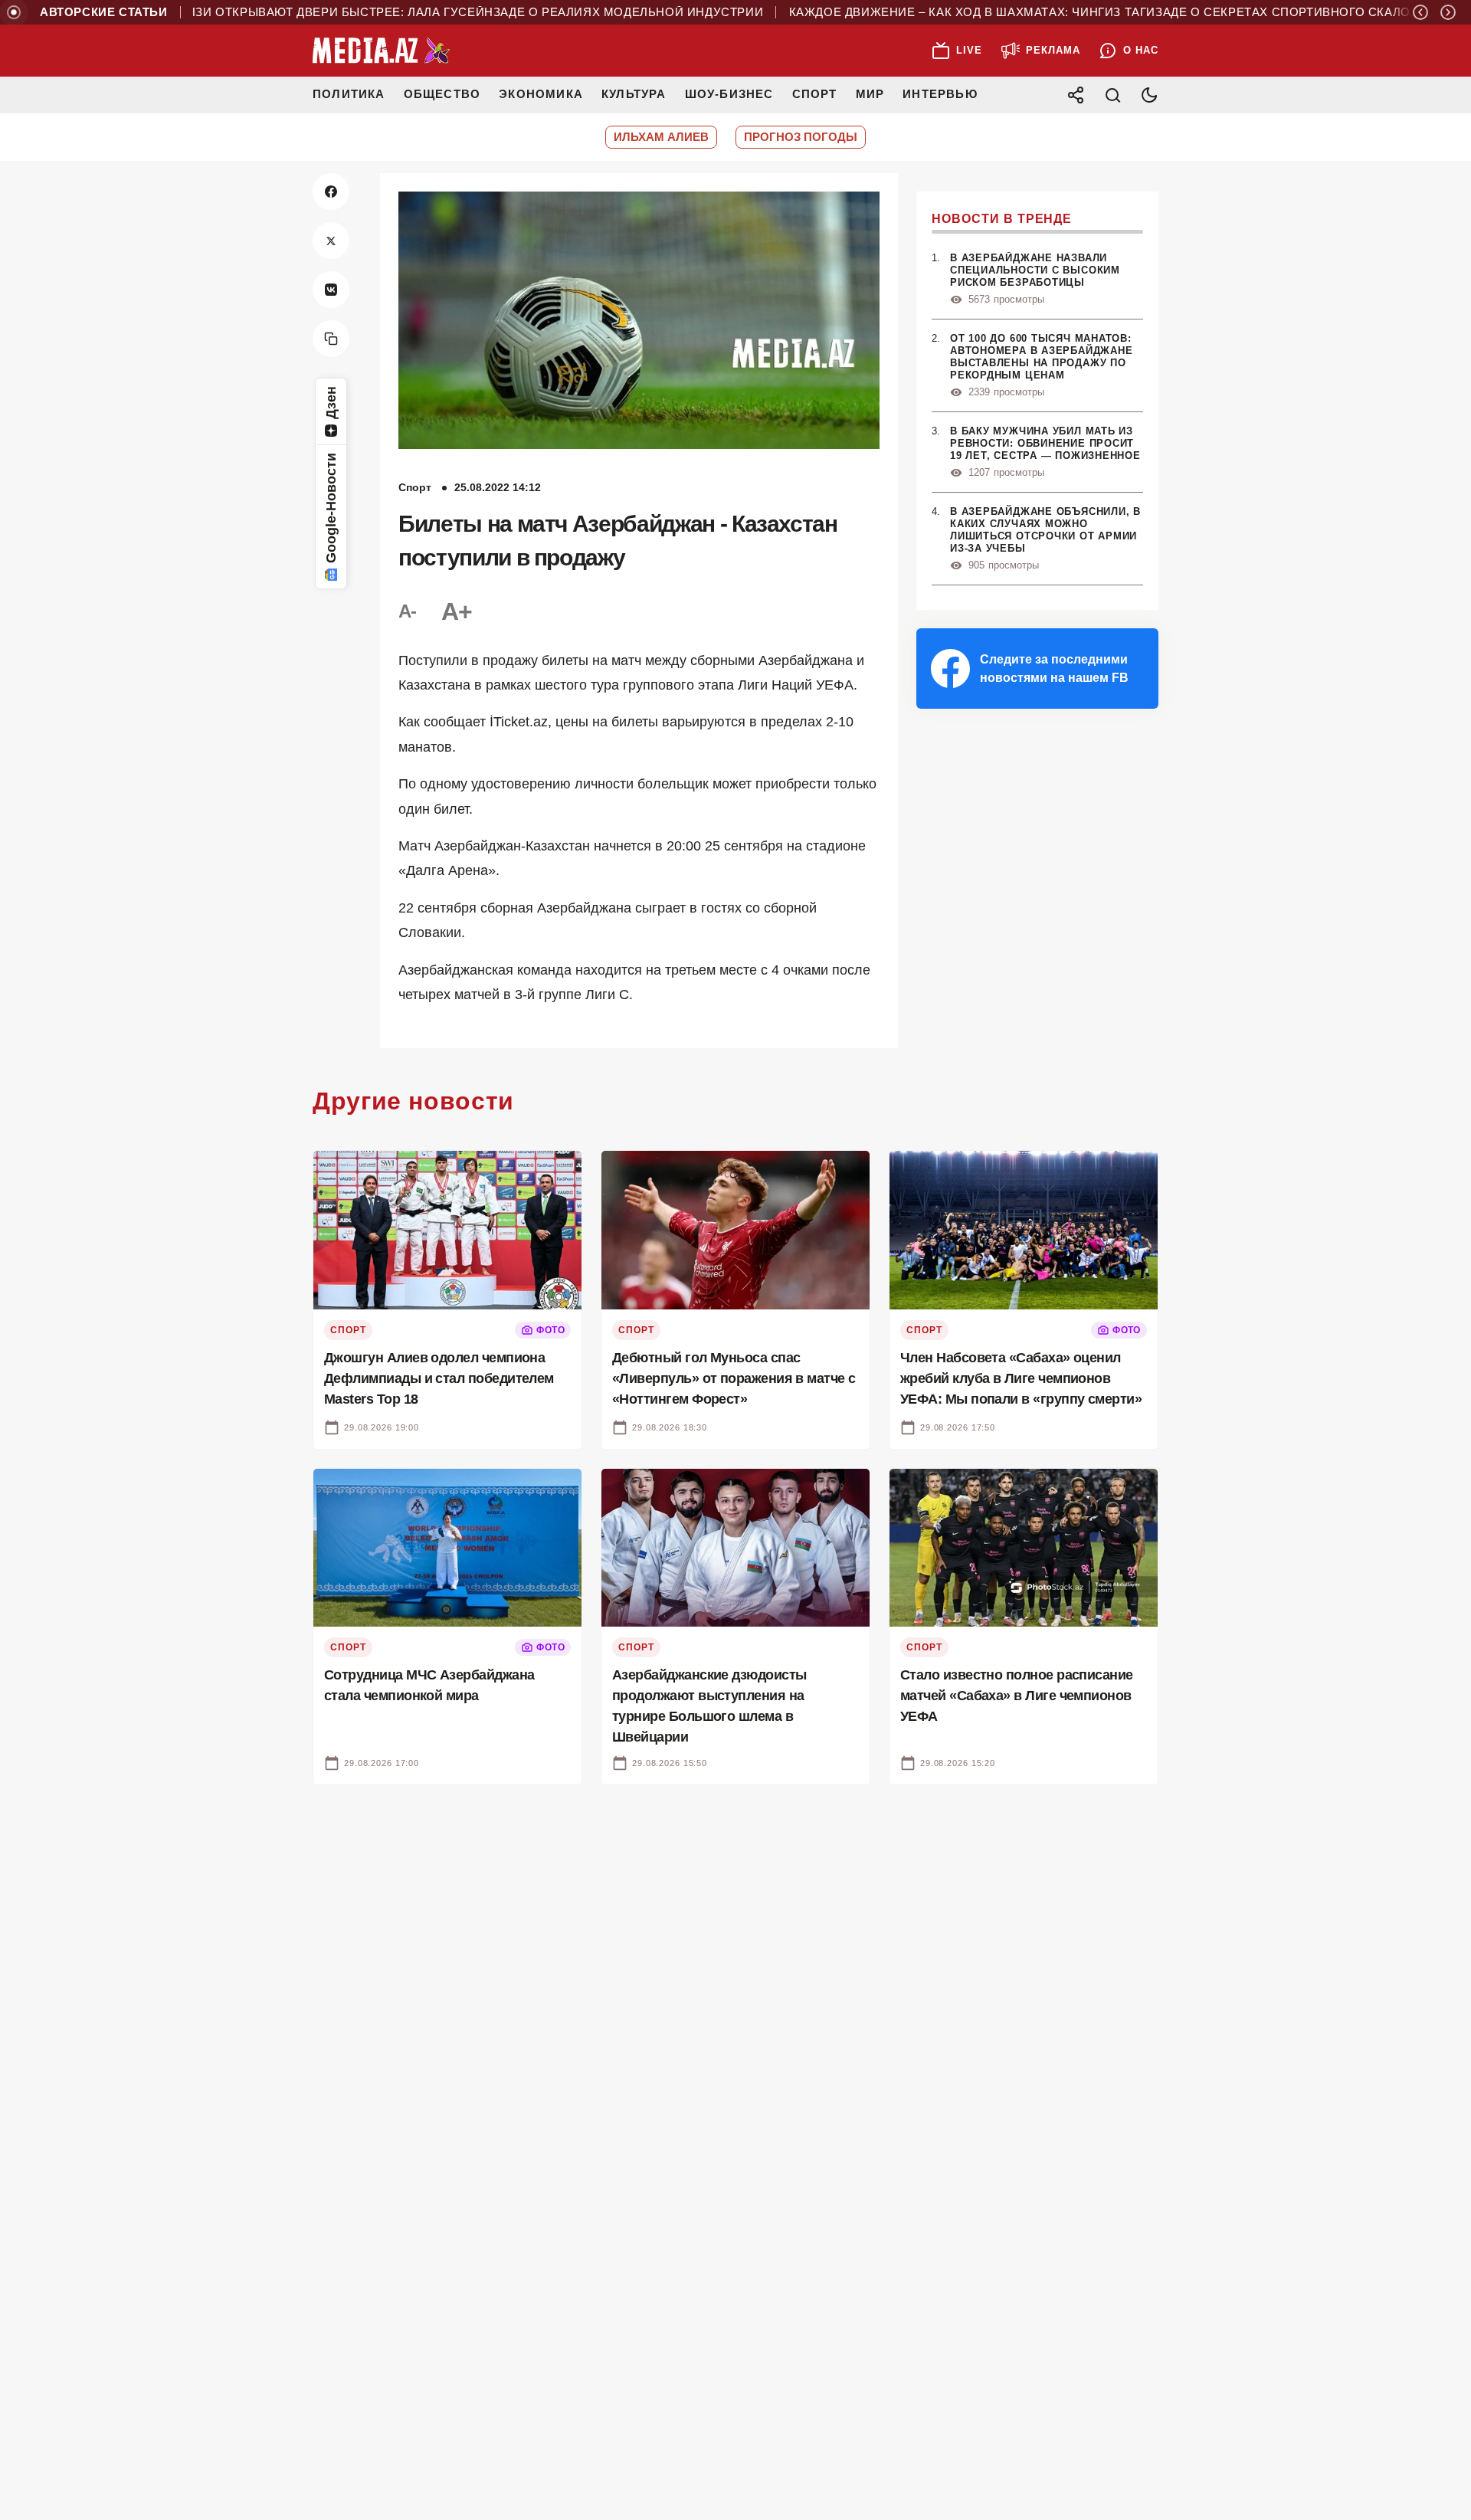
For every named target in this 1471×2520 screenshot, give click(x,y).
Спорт (815, 94)
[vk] (331, 290)
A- (408, 611)
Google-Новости (331, 508)
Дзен (331, 403)
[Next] (1448, 12)
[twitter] (331, 241)
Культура (634, 94)
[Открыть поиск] (1112, 95)
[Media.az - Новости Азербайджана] (382, 51)
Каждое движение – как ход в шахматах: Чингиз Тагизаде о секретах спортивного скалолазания (1072, 12)
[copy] (331, 339)
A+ (457, 611)
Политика (349, 94)
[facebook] (331, 192)
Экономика (541, 94)
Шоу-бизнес (729, 94)
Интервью (940, 94)
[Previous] (1420, 12)
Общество (442, 94)
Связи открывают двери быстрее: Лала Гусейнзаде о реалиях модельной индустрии (410, 12)
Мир (870, 94)
